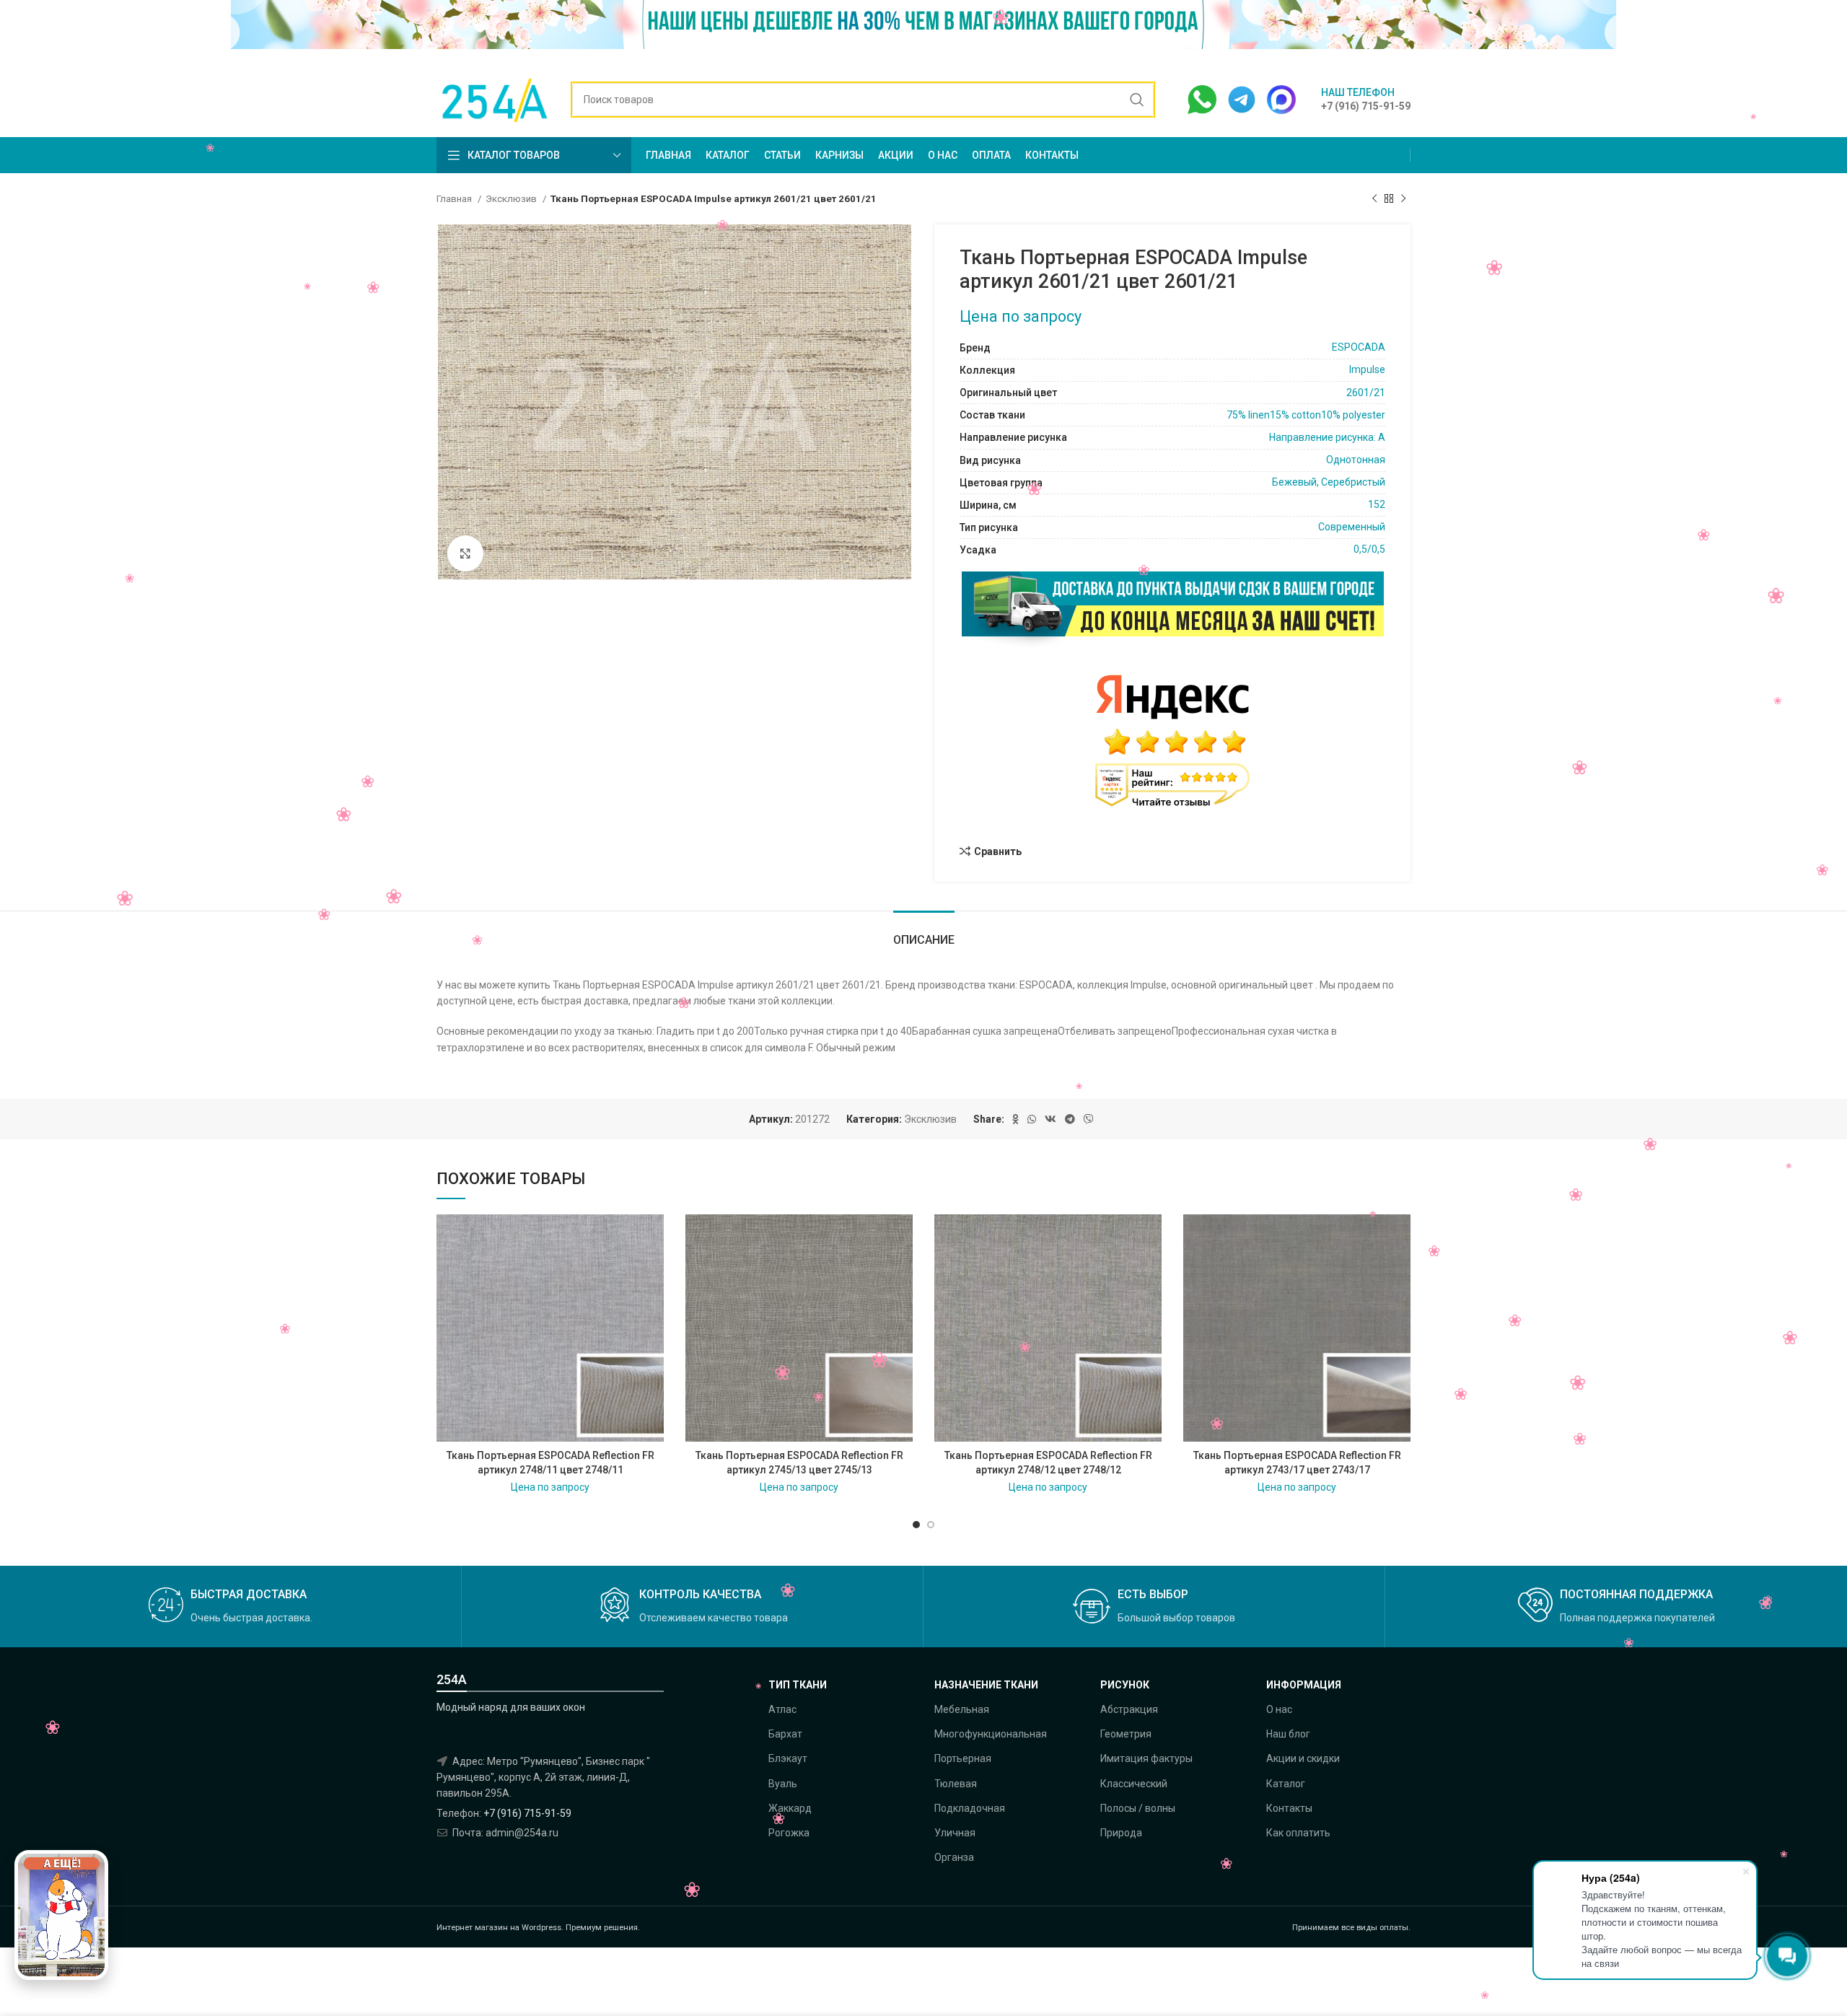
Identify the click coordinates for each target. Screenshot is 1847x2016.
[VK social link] (1050, 1119)
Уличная (955, 1833)
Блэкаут (788, 1758)
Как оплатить (1298, 1833)
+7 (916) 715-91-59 (527, 1813)
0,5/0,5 (1369, 549)
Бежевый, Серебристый (1329, 482)
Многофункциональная (991, 1734)
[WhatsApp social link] (1032, 1119)
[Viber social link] (1089, 1119)
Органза (954, 1857)
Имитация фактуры (1146, 1758)
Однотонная (1356, 460)
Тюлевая (956, 1784)
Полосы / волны (1138, 1808)
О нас (1279, 1709)
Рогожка (789, 1833)
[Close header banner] (1829, 31)
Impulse (1367, 369)
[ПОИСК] (1137, 100)
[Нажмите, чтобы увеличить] (465, 553)
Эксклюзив (512, 199)
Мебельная (962, 1709)
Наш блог (1288, 1734)
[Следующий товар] (1403, 199)
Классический (1134, 1784)
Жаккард (790, 1808)
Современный (1352, 527)
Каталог (1286, 1784)
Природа (1121, 1833)
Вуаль (783, 1784)
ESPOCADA (1359, 347)
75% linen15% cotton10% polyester (1306, 415)
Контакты (1289, 1808)
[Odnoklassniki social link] (1015, 1119)
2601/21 (1366, 393)
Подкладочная (970, 1808)
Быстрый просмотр (653, 1270)
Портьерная (963, 1758)
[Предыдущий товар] (1374, 199)
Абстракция (1129, 1709)
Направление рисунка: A (1327, 437)
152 (1377, 504)
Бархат (785, 1734)
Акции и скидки (1303, 1758)
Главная (455, 199)
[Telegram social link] (1070, 1119)
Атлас (782, 1709)
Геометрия (1126, 1734)
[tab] (924, 933)
